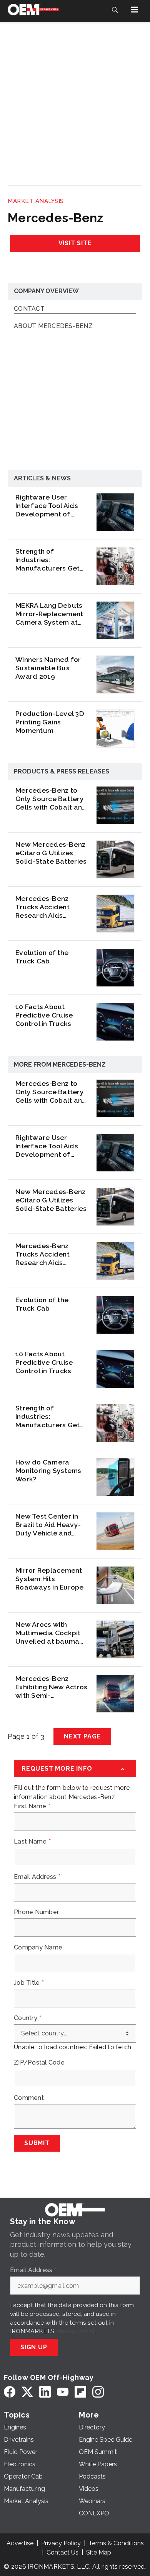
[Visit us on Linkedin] (45, 2392)
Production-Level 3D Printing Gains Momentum (50, 722)
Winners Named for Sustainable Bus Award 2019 (48, 668)
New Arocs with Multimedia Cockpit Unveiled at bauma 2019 (48, 1633)
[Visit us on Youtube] (63, 2392)
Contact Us (62, 2552)
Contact (29, 309)
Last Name (32, 1842)
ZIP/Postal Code (39, 2063)
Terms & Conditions (116, 2543)
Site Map (99, 2552)
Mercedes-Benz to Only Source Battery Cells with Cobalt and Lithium (51, 799)
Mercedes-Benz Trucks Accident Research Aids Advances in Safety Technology (48, 907)
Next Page (82, 1736)
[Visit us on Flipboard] (80, 2392)
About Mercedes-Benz (53, 326)
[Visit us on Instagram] (98, 2392)
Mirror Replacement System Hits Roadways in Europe (50, 1579)
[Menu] (135, 10)
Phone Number (36, 1912)
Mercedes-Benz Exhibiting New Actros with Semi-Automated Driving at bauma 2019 (52, 1687)
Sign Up (34, 2347)
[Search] (115, 10)
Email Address (37, 1877)
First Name (32, 1806)
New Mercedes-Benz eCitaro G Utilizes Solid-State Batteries (51, 853)
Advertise (20, 2543)
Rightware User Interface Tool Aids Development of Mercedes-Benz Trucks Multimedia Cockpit (47, 506)
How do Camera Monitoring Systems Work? (48, 1470)
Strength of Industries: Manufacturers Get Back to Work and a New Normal (48, 560)
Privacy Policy (76, 2331)
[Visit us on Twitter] (27, 2392)
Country (27, 2018)
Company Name (38, 1948)
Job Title (29, 1983)
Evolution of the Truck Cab (42, 957)
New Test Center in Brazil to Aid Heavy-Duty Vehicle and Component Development (48, 1525)
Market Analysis (36, 201)
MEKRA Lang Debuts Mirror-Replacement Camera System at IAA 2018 (49, 614)
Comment (29, 2098)
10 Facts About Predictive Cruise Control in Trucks (44, 1015)
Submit (37, 2143)
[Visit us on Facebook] (10, 2392)
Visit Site (75, 243)
